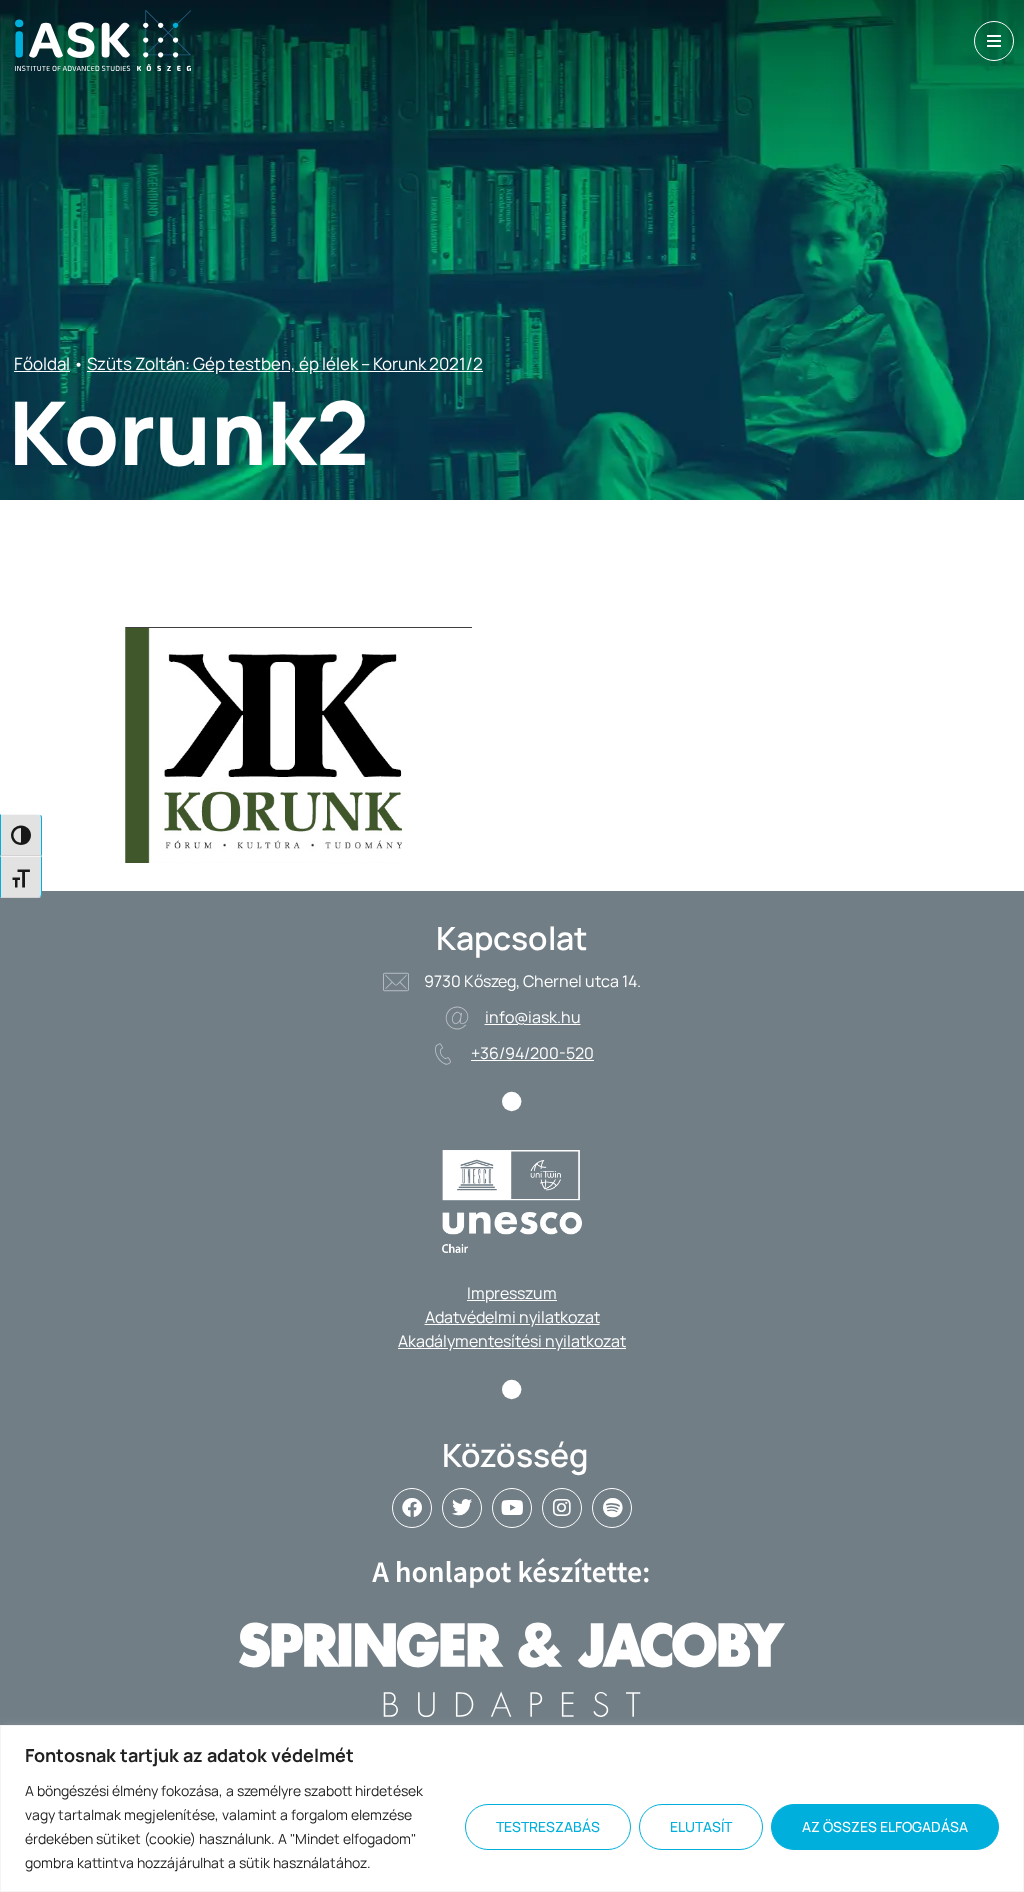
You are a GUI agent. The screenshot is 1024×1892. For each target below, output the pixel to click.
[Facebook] (412, 1508)
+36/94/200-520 (532, 1053)
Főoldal (42, 363)
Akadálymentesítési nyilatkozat (512, 1341)
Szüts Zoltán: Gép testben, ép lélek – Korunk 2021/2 (285, 363)
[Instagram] (562, 1508)
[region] (512, 1808)
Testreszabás (548, 1826)
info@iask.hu (533, 1017)
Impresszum (512, 1293)
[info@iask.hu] (457, 1018)
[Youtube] (512, 1508)
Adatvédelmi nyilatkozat (512, 1317)
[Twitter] (462, 1508)
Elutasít (701, 1826)
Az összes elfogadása (885, 1826)
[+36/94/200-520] (443, 1054)
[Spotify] (612, 1508)
